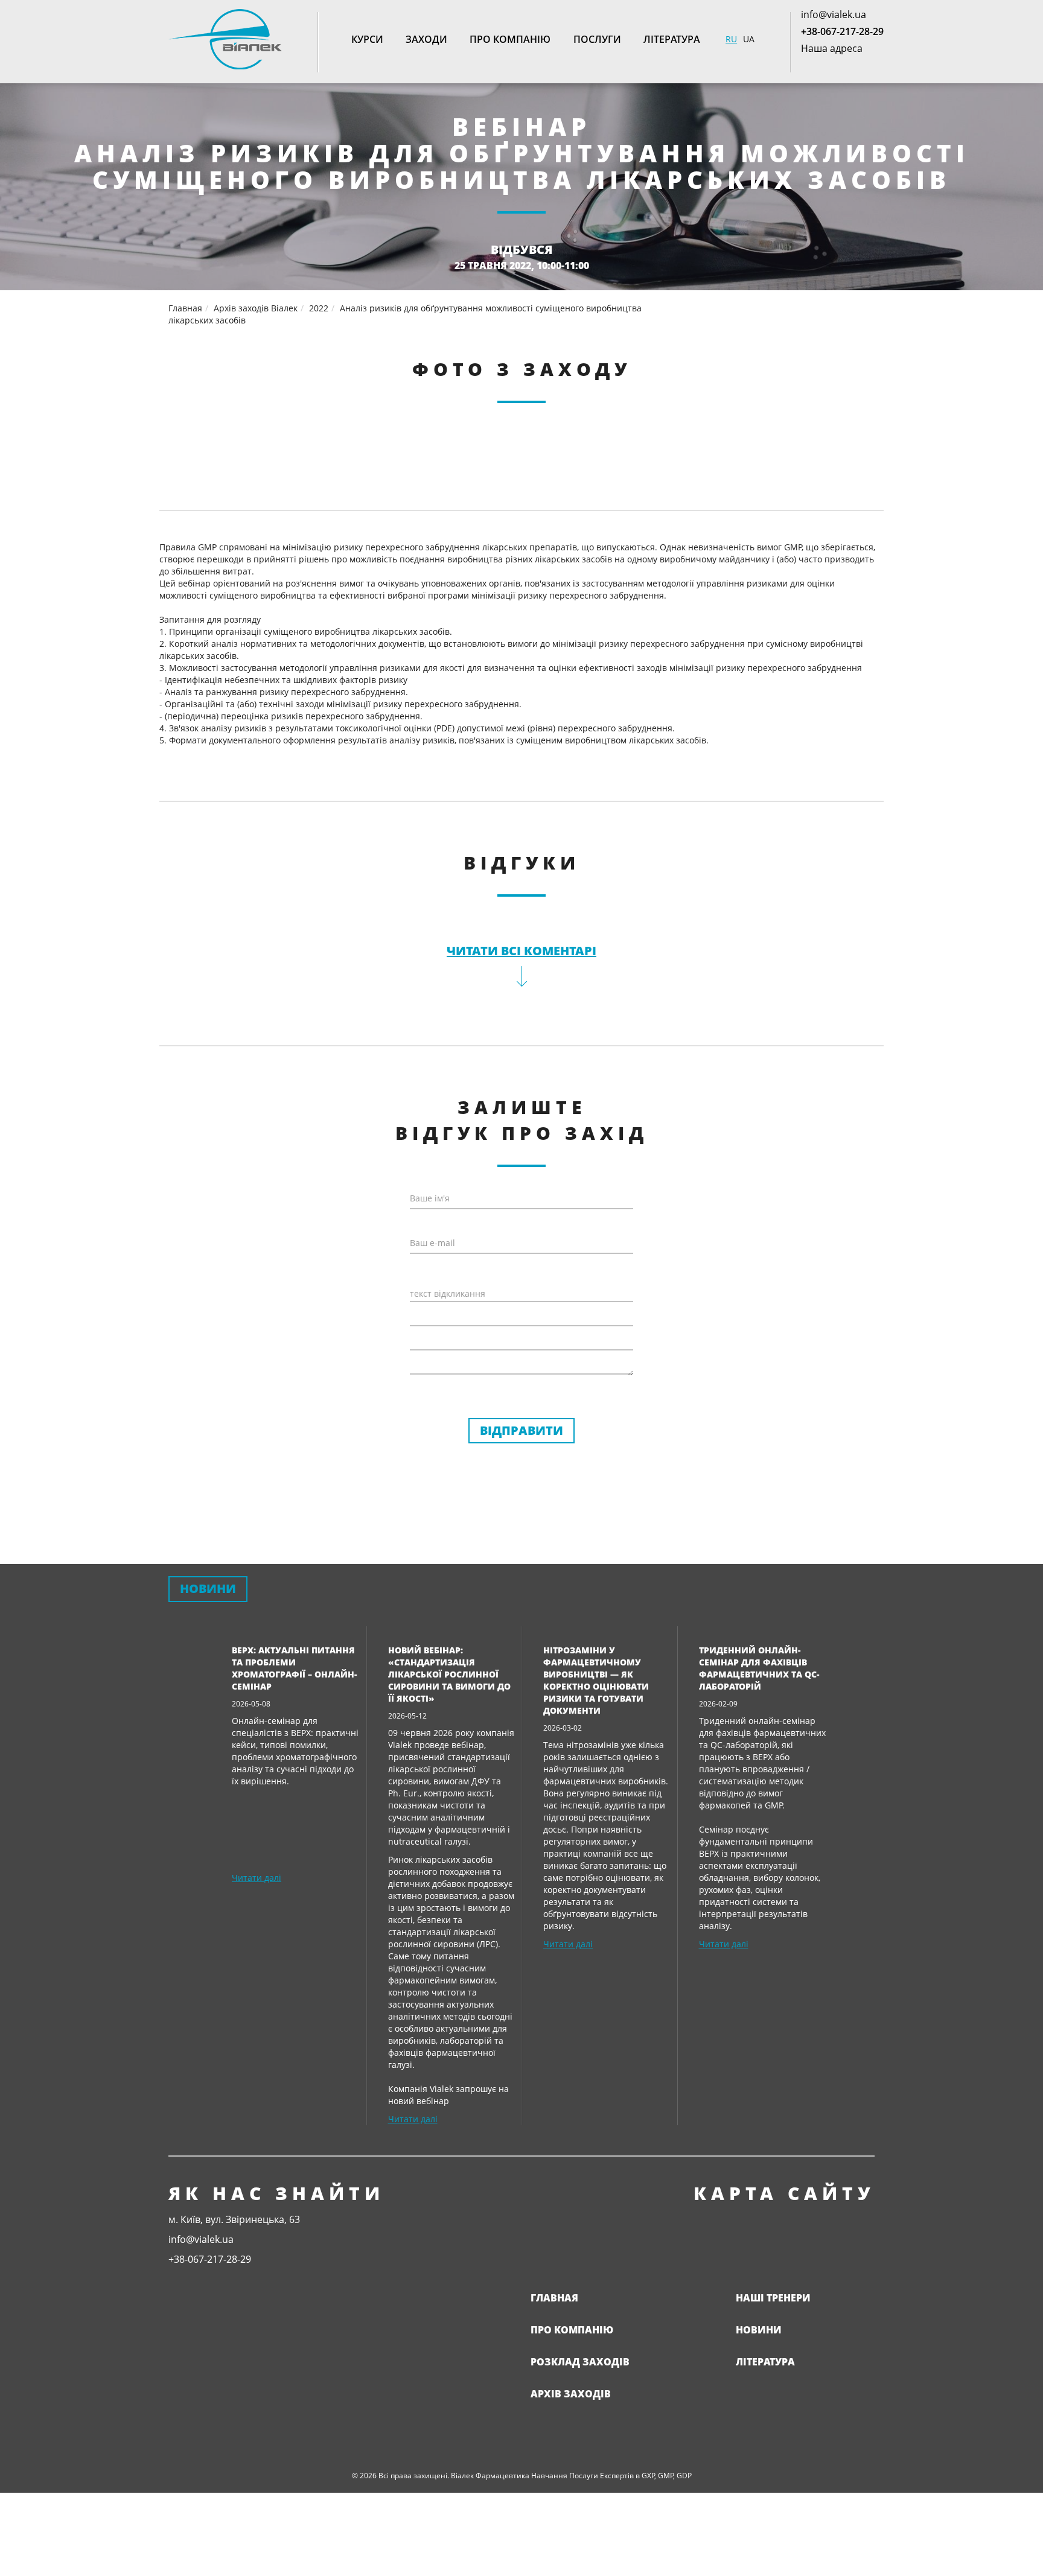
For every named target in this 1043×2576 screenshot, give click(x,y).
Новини (759, 2330)
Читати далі (257, 1878)
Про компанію (510, 39)
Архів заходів (571, 2394)
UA (749, 39)
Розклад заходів (580, 2362)
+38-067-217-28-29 (842, 31)
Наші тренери (773, 2298)
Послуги (597, 39)
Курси (367, 39)
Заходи (426, 39)
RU (731, 39)
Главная (554, 2298)
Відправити (521, 1430)
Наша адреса (832, 48)
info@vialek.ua (834, 14)
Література (672, 39)
